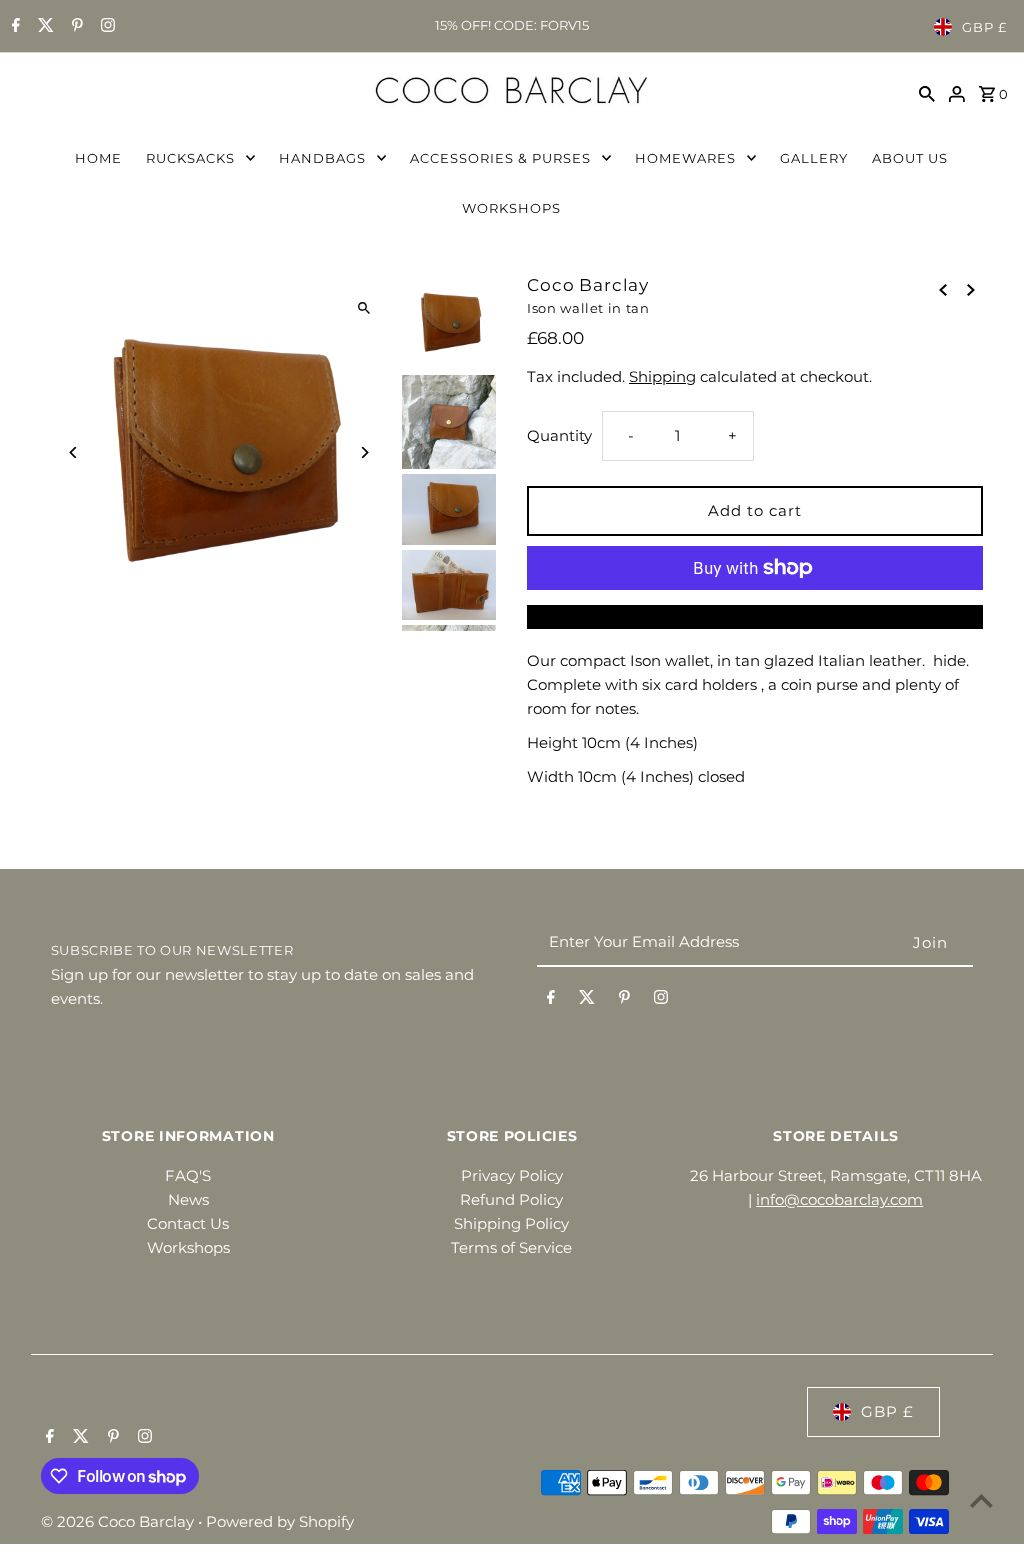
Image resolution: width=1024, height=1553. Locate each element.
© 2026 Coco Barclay (119, 1521)
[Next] (364, 452)
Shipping (662, 376)
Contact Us (188, 1223)
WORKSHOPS (511, 208)
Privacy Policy (512, 1175)
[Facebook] (13, 27)
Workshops (188, 1247)
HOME (98, 158)
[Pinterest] (75, 27)
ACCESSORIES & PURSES (500, 158)
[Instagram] (105, 27)
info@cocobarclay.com (839, 1199)
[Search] (927, 93)
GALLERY (814, 158)
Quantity (559, 435)
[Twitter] (43, 27)
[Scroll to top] (981, 1500)
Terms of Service (511, 1247)
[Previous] (73, 452)
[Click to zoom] (364, 307)
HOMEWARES (685, 158)
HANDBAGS (322, 158)
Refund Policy (511, 1199)
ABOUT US (910, 158)
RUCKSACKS (190, 158)
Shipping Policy (511, 1223)
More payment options (754, 616)
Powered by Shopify (280, 1521)
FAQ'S (188, 1175)
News (188, 1199)
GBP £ (984, 27)
